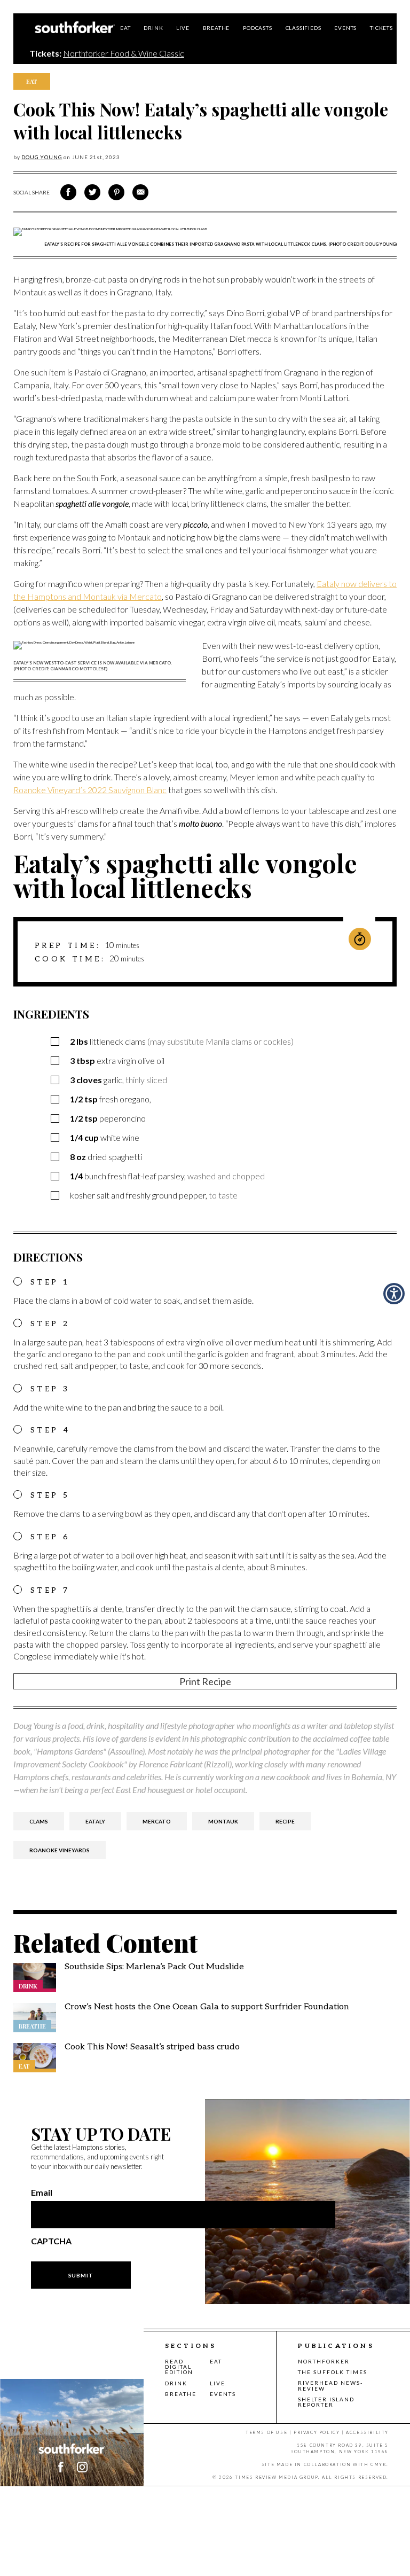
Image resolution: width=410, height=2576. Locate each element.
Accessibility (367, 2432)
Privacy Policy (317, 2432)
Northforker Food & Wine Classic (124, 53)
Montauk (223, 1821)
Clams (39, 1821)
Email (42, 2193)
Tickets (381, 28)
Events (345, 28)
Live (183, 28)
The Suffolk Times (333, 2372)
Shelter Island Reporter (326, 2402)
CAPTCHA (51, 2241)
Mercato (157, 1821)
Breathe (216, 28)
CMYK (379, 2464)
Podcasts (257, 28)
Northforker (324, 2361)
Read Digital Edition (179, 2367)
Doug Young (42, 157)
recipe (285, 1821)
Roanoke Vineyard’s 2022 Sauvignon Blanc (90, 790)
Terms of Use (266, 2432)
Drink (153, 28)
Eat (125, 28)
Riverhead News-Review (330, 2385)
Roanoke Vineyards (60, 1850)
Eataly (95, 1821)
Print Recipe (205, 1681)
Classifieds (303, 28)
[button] (82, 2467)
